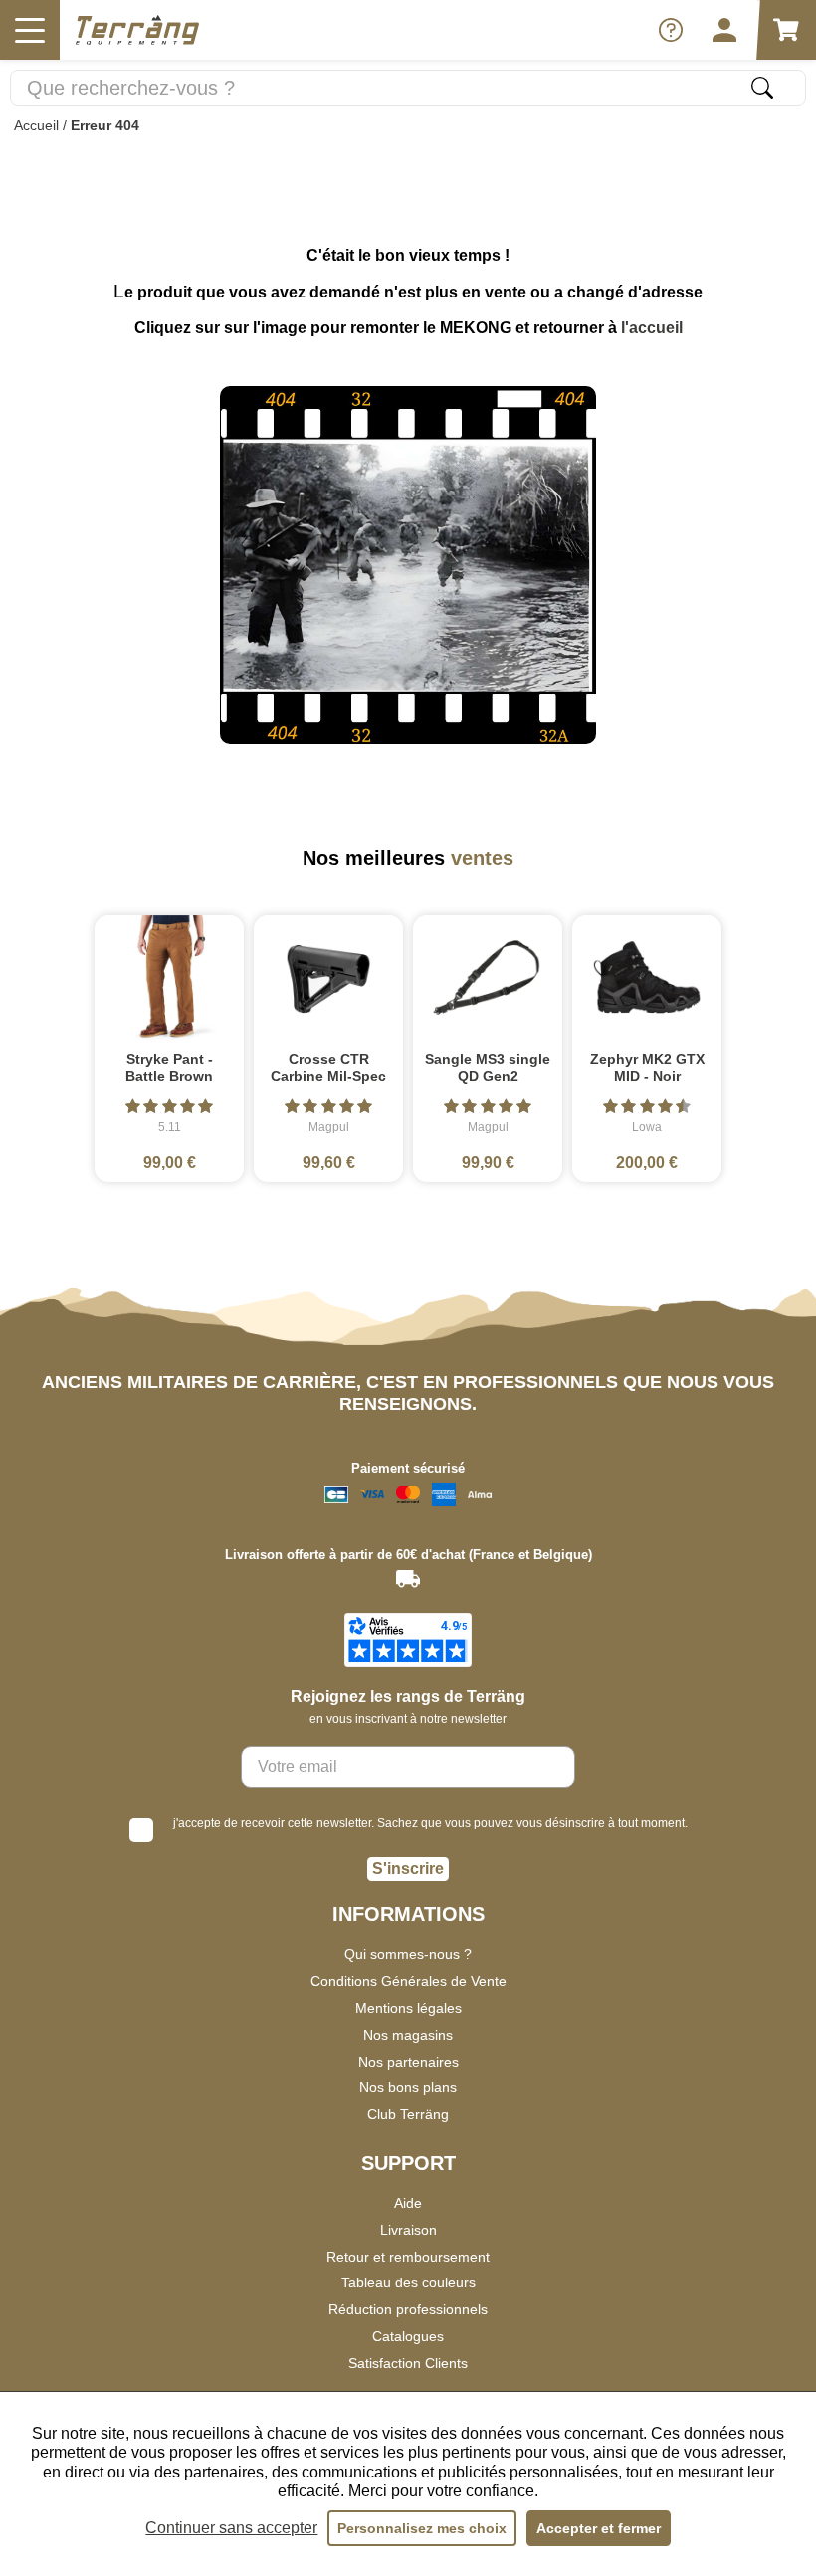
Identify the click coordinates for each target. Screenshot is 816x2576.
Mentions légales (408, 2008)
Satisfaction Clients (408, 2363)
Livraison (408, 2230)
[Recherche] (762, 88)
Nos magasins (408, 2035)
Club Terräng (408, 2114)
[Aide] (671, 30)
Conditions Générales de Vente (408, 1981)
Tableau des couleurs (408, 2282)
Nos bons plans (408, 2087)
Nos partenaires (408, 2062)
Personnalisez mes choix (422, 2528)
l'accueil (652, 328)
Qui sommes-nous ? (408, 1954)
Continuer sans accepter (231, 2528)
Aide (408, 2203)
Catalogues (408, 2336)
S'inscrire (408, 1868)
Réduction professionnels (408, 2309)
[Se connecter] (724, 30)
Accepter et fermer (599, 2528)
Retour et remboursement (408, 2257)
